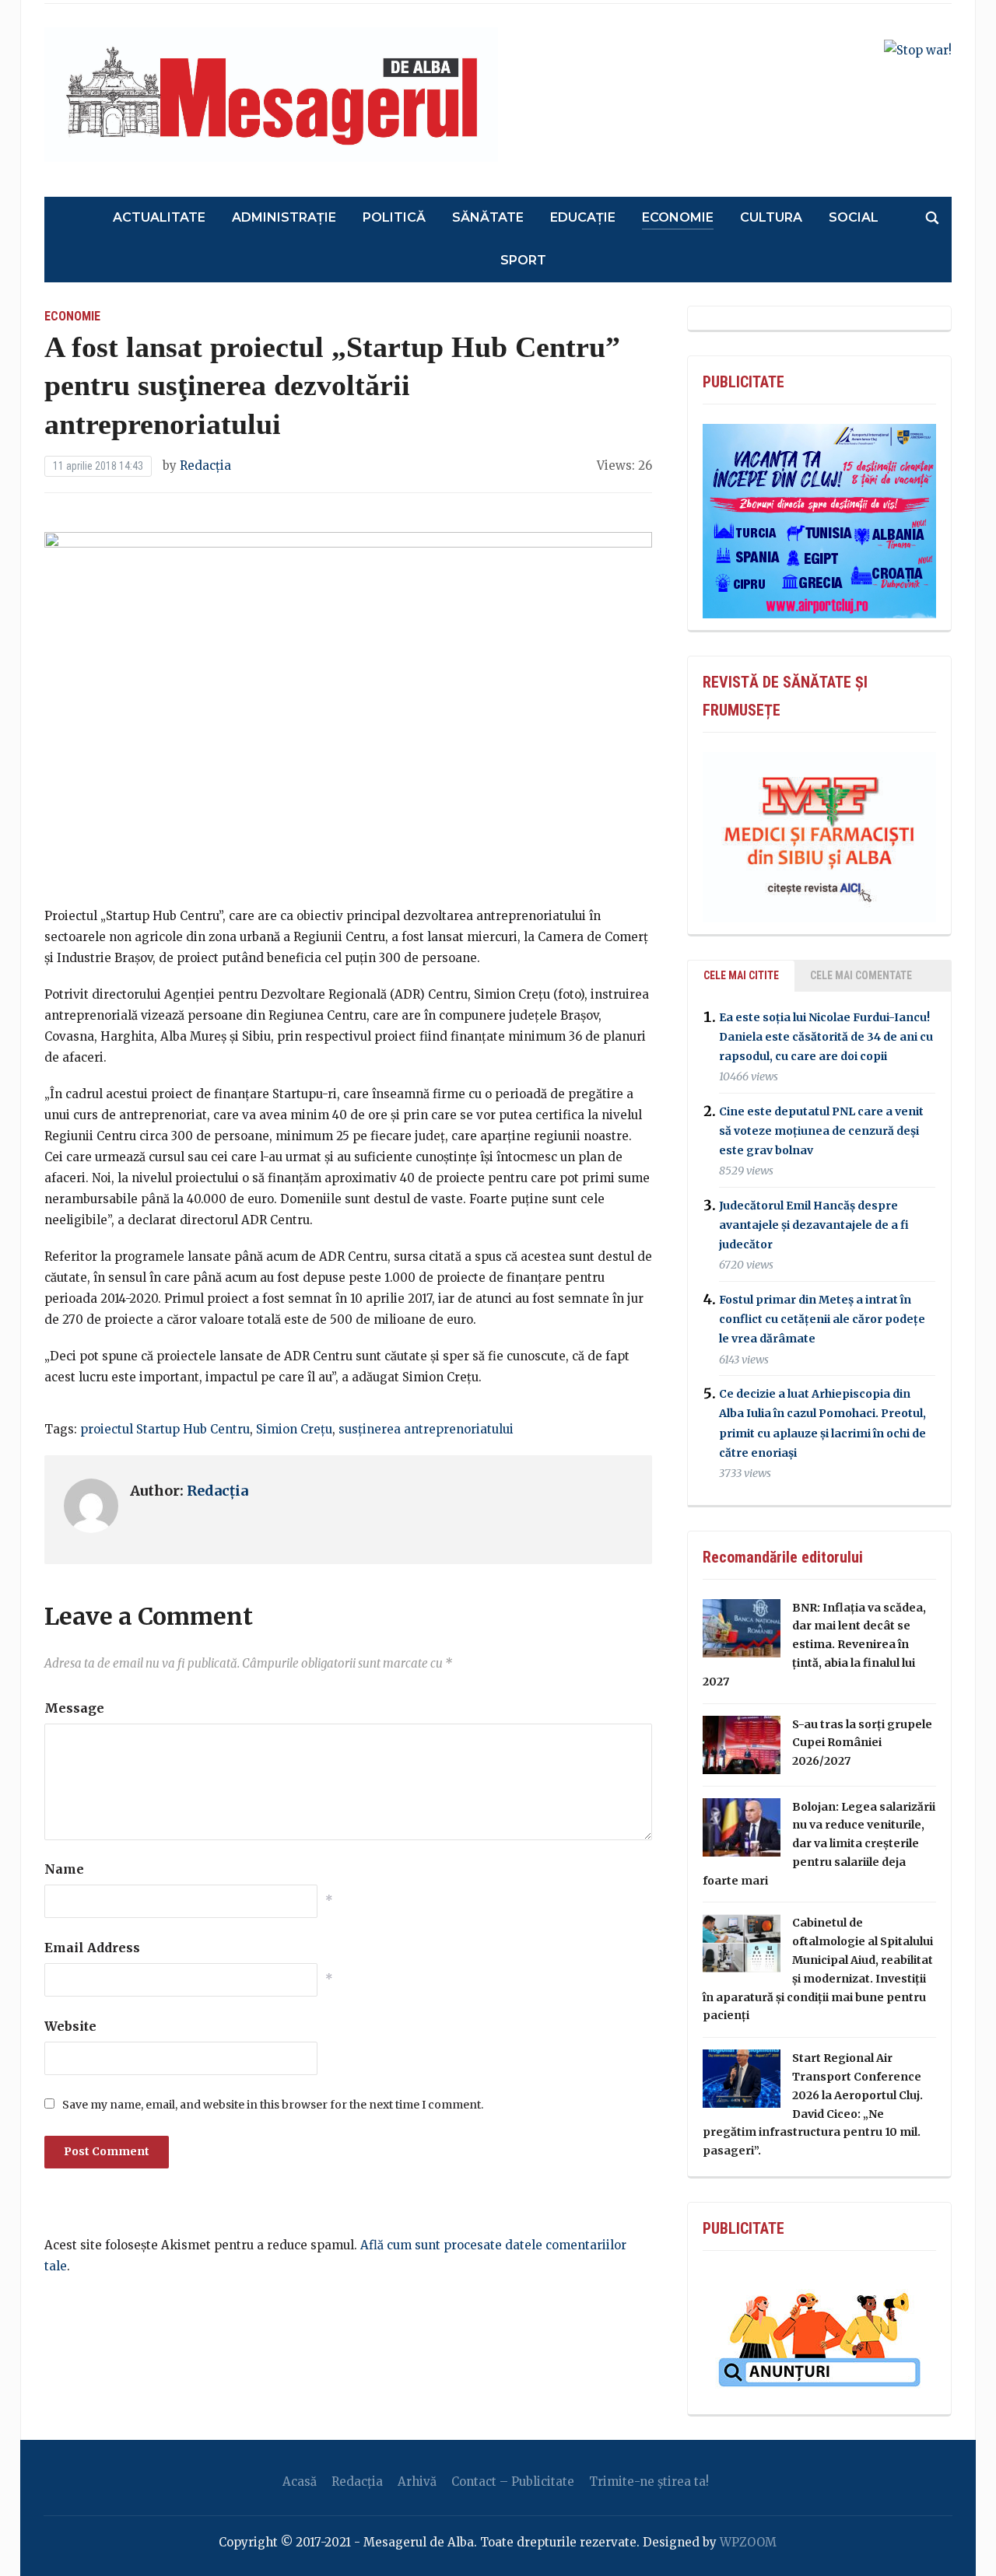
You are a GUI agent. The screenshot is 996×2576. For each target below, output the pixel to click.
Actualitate (159, 217)
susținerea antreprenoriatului (426, 1429)
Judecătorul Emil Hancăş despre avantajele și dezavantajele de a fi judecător (814, 1225)
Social (854, 217)
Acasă (300, 2481)
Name (64, 1869)
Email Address (92, 1948)
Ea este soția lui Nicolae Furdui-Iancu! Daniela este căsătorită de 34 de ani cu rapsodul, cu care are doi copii (826, 1037)
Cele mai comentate (861, 975)
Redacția (205, 465)
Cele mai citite (741, 975)
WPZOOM (748, 2542)
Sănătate (488, 217)
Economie (678, 217)
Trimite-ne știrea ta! (649, 2481)
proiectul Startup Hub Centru (165, 1429)
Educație (583, 217)
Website (70, 2026)
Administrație (284, 217)
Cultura (771, 217)
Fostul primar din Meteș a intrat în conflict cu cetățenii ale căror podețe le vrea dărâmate (822, 1319)
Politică (394, 217)
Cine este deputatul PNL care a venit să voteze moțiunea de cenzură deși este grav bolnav (821, 1131)
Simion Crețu (294, 1429)
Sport (523, 260)
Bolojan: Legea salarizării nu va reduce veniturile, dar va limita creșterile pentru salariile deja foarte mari (819, 1844)
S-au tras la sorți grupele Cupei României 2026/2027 (862, 1743)
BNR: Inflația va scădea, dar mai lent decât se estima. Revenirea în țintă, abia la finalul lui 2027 (814, 1645)
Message (74, 1708)
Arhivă (417, 2481)
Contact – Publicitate (513, 2481)
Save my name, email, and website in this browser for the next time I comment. (273, 2105)
